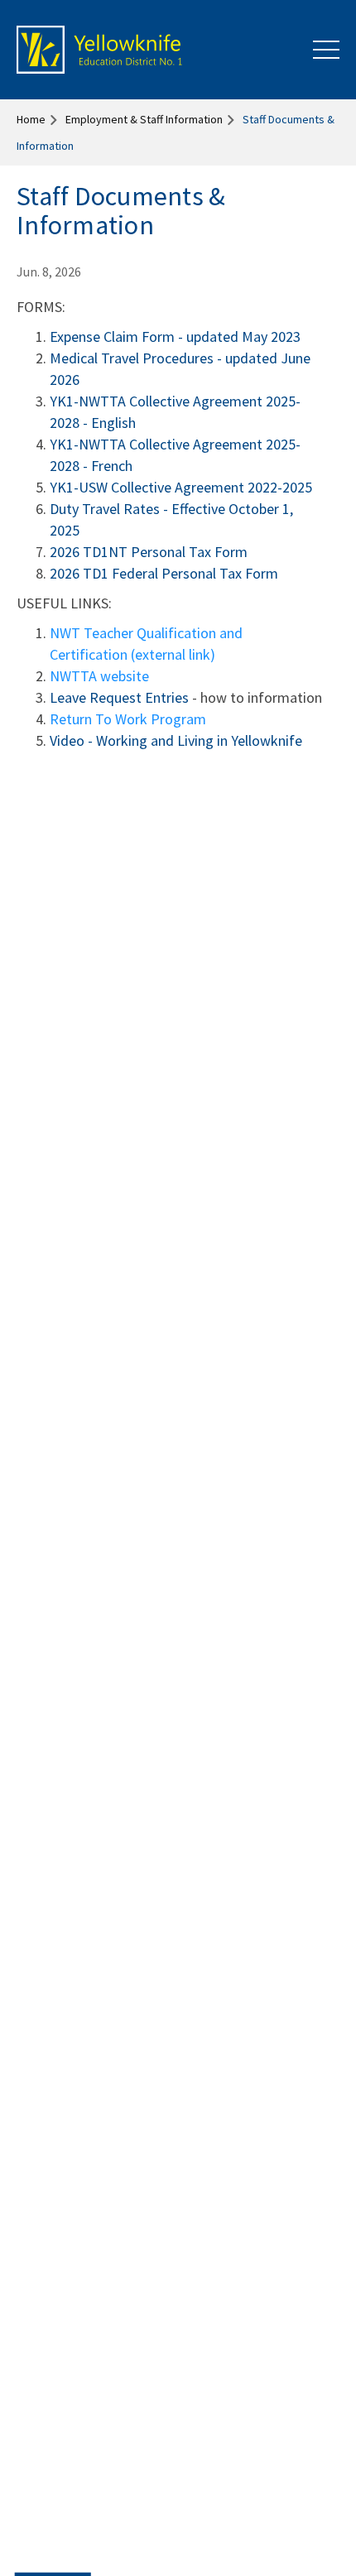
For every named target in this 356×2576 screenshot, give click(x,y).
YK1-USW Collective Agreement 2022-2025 (181, 487)
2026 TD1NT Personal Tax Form (149, 552)
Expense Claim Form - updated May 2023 (175, 336)
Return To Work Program (128, 719)
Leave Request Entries (119, 697)
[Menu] (326, 50)
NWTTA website (99, 676)
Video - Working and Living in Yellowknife (176, 740)
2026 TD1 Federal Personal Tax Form (164, 573)
